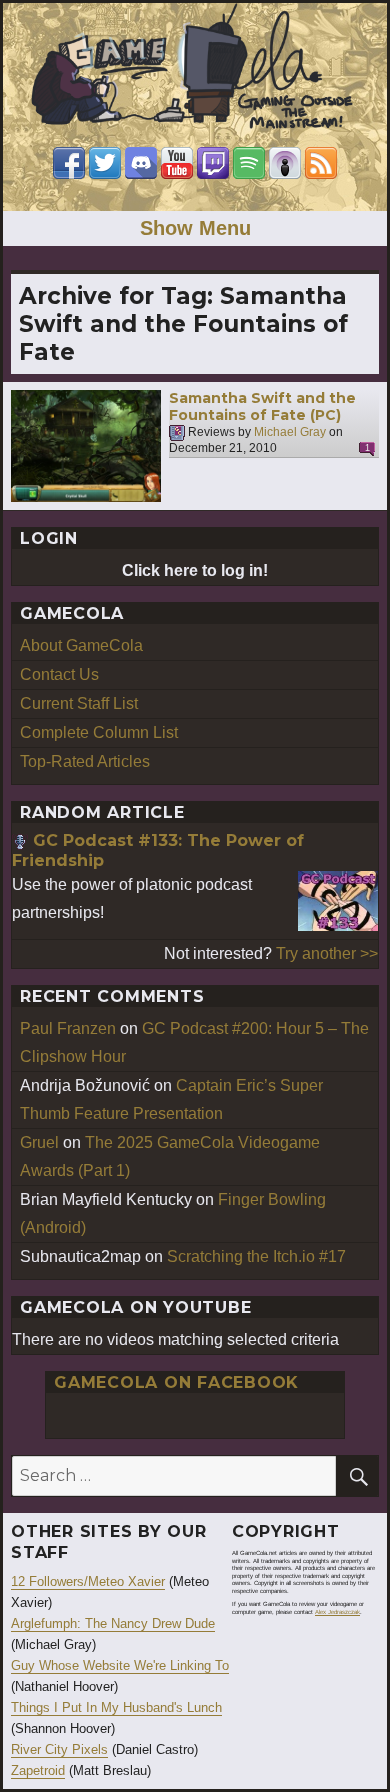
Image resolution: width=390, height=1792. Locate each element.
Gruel (39, 1142)
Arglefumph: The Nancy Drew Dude (113, 1623)
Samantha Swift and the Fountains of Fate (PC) (262, 407)
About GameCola (81, 645)
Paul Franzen (68, 1028)
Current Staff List (79, 703)
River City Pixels (59, 1749)
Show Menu (195, 228)
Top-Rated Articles (85, 761)
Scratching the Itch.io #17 (256, 1256)
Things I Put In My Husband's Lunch (116, 1707)
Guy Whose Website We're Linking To (120, 1665)
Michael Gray (290, 432)
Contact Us (59, 674)
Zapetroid (38, 1770)
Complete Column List (99, 732)
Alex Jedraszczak (337, 1612)
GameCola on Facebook (176, 1382)
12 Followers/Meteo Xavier (88, 1581)
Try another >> (327, 953)
